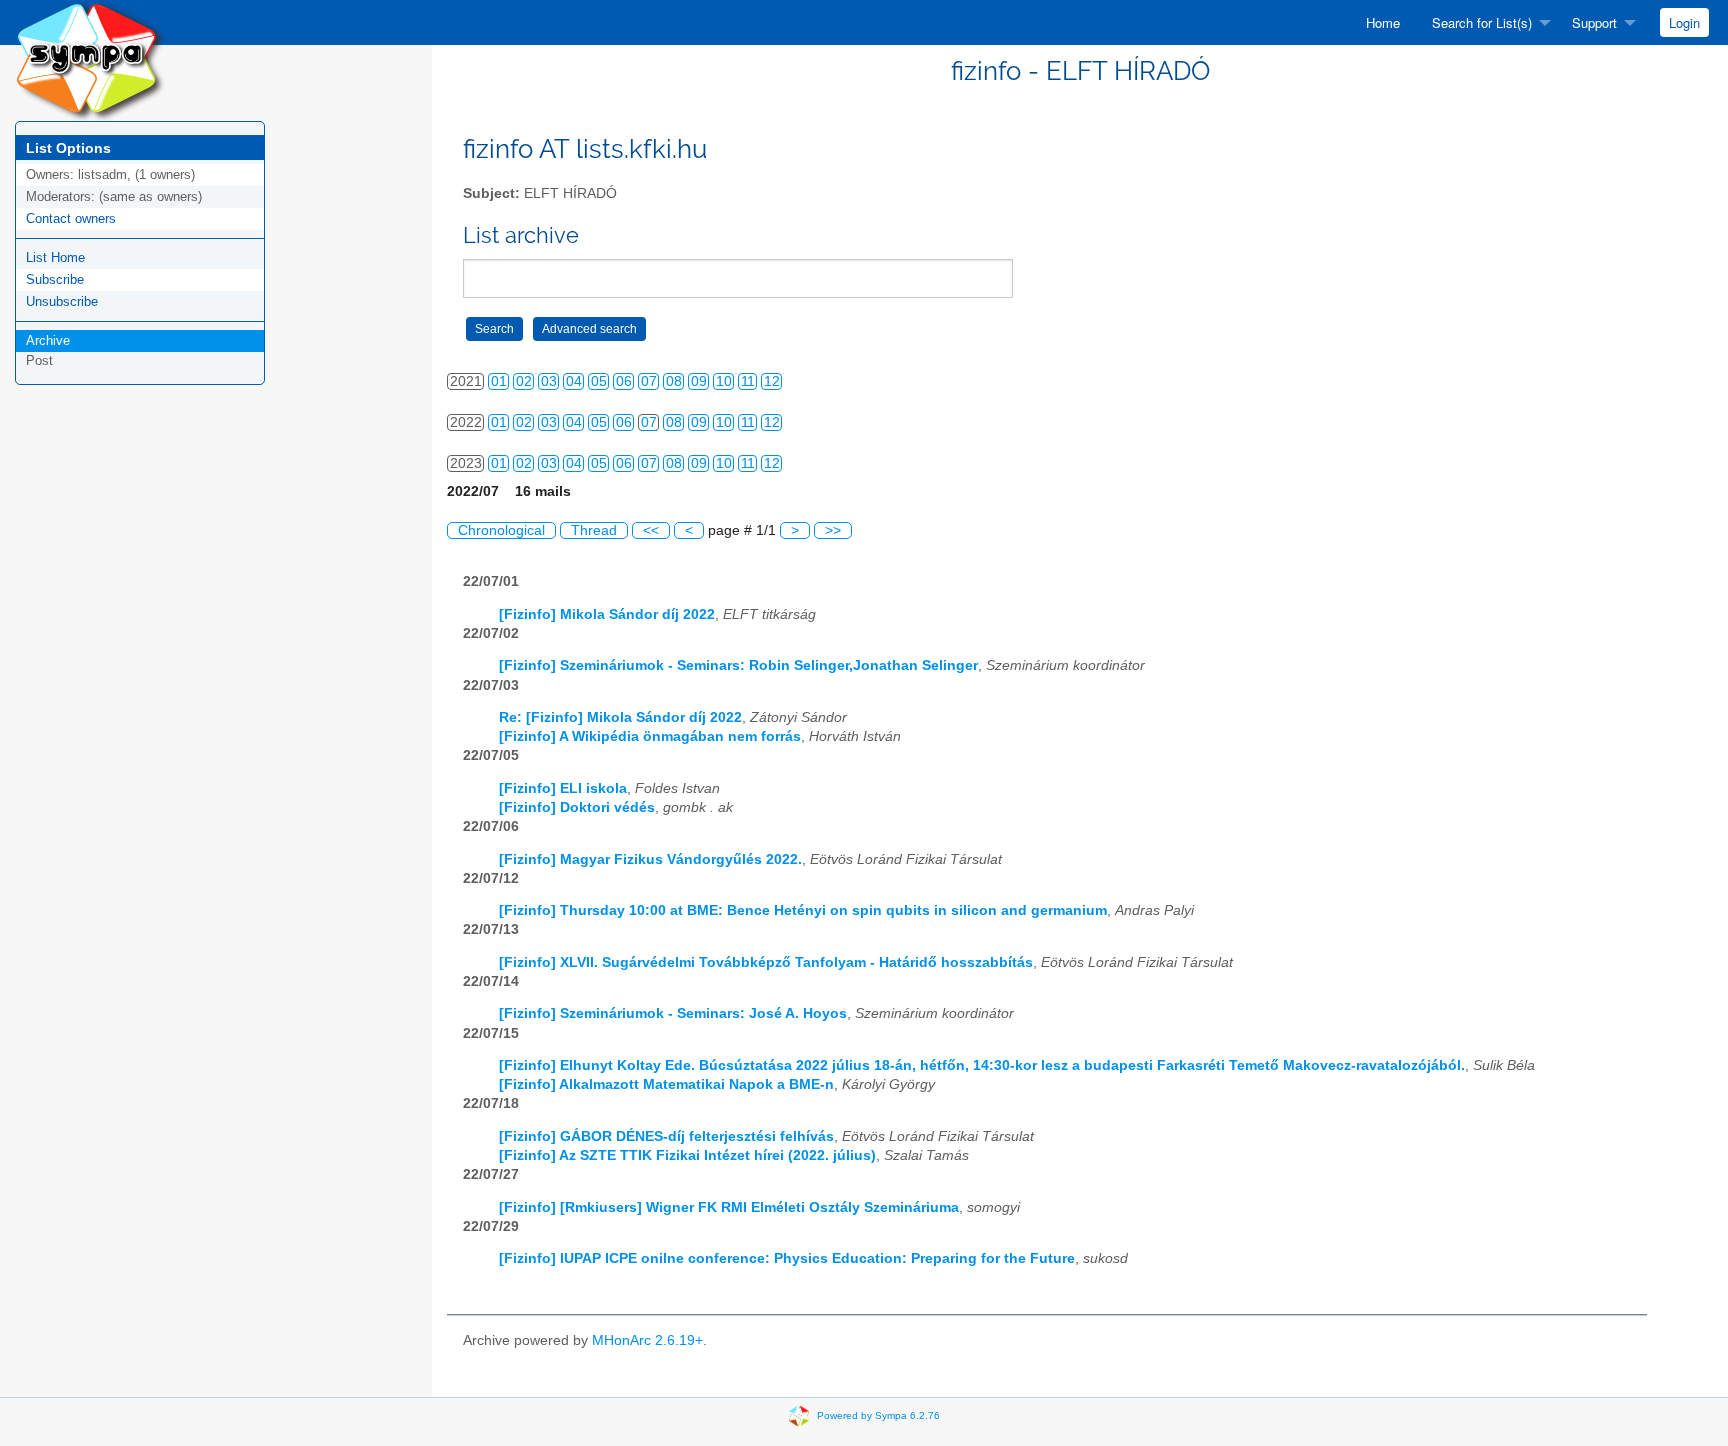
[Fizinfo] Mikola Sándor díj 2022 (607, 614)
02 (524, 381)
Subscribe (55, 279)
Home (1383, 22)
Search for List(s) (1482, 22)
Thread (594, 530)
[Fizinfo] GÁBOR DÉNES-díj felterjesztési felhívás (666, 1136)
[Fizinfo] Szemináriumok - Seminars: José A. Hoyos (673, 1013)
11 (748, 381)
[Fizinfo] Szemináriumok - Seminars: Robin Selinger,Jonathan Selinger (738, 665)
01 (499, 381)
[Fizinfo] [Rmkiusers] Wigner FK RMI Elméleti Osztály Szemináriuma (729, 1207)
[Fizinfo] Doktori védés (577, 807)
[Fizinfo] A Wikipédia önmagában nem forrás (650, 736)
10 (724, 381)
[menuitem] (1383, 22)
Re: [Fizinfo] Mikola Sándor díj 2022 (620, 717)
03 (549, 381)
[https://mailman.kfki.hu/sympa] (90, 59)
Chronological (501, 530)
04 (574, 381)
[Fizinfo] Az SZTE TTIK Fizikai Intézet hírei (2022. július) (687, 1155)
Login (1684, 22)
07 (649, 381)
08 (674, 381)
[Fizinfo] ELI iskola (563, 788)
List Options (68, 148)
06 (624, 381)
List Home (55, 257)
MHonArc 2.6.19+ (647, 1340)
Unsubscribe (62, 301)
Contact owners (71, 218)
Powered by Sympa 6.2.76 (878, 1415)
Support (1594, 22)
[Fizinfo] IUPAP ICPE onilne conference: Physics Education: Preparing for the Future (787, 1258)
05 (599, 381)
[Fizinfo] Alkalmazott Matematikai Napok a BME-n (666, 1084)
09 (699, 381)
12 (772, 381)
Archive (48, 340)
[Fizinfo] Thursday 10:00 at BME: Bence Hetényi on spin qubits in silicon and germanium (803, 910)
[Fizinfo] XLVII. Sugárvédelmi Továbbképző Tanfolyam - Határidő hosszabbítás (766, 962)
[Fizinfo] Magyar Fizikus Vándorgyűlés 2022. (650, 859)
